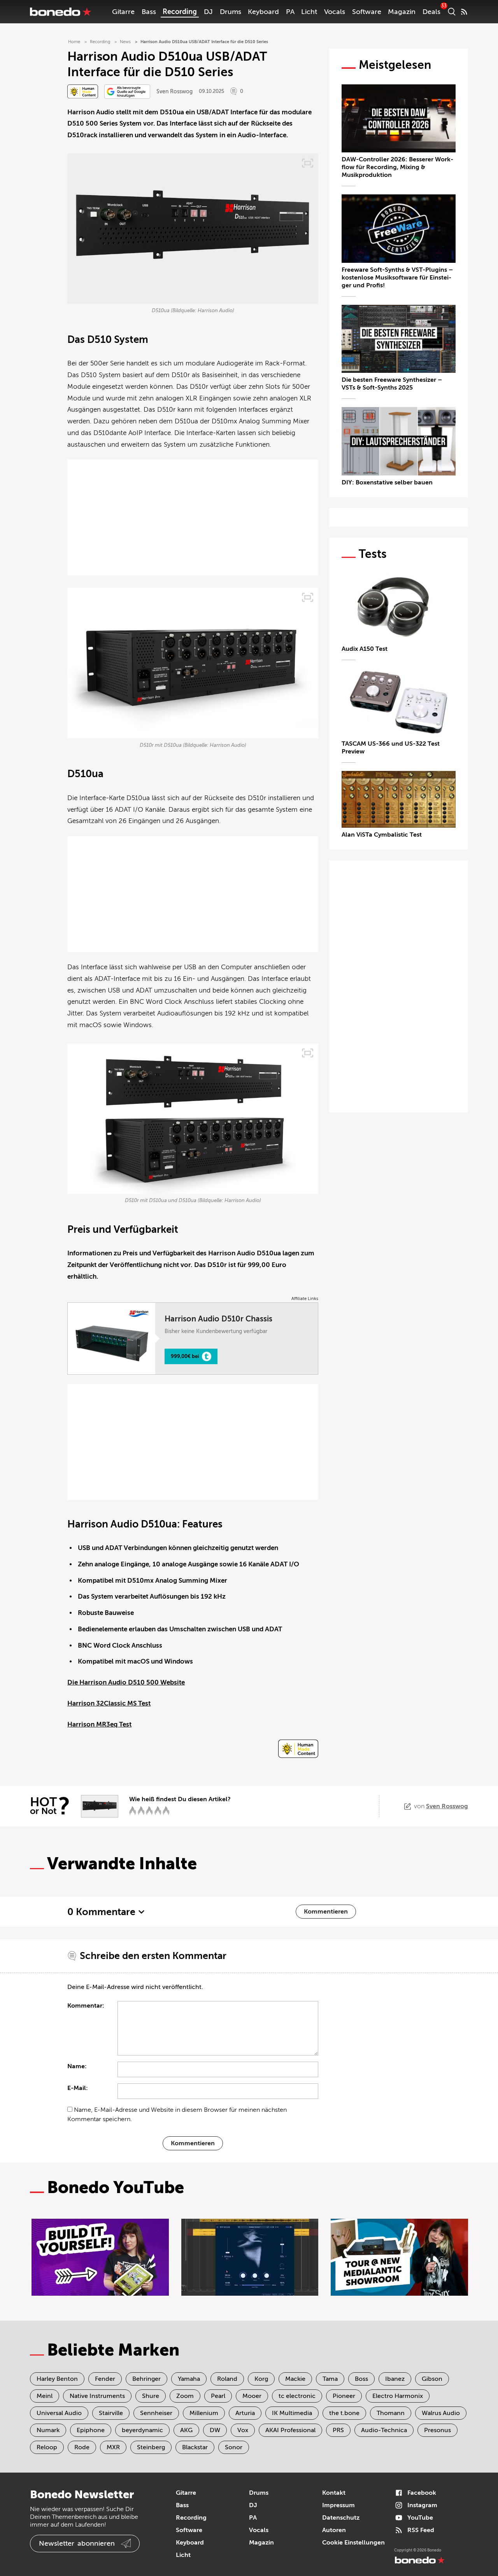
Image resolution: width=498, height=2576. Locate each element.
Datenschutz (341, 2518)
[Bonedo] (61, 12)
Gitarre (123, 12)
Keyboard (263, 12)
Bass (149, 12)
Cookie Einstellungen (353, 2543)
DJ (208, 12)
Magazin (402, 12)
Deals (431, 12)
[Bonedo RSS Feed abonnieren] (464, 12)
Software (367, 12)
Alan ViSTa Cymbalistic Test (382, 835)
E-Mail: (78, 2088)
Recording (180, 12)
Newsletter (77, 2543)
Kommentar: (86, 2006)
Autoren (334, 2530)
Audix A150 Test (365, 649)
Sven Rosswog (174, 92)
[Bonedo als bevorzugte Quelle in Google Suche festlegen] (127, 92)
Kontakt (334, 2493)
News (125, 42)
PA (290, 12)
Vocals (335, 12)
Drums (231, 12)
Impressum (338, 2505)
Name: (77, 2066)
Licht (309, 12)
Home (74, 42)
